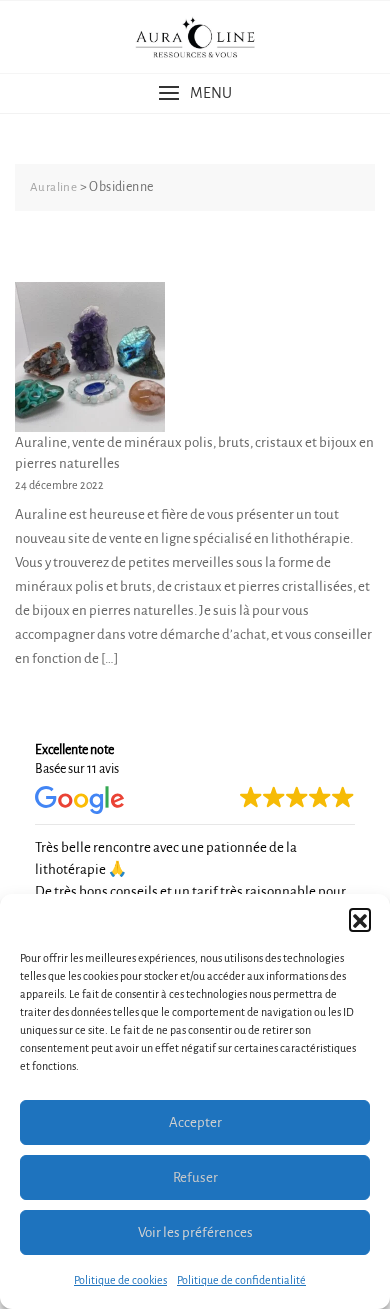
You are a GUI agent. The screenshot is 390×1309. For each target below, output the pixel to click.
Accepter (195, 1122)
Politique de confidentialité (241, 1280)
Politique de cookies (120, 1280)
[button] (360, 919)
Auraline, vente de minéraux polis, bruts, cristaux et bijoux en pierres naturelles (194, 453)
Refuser (195, 1177)
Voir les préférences (195, 1232)
